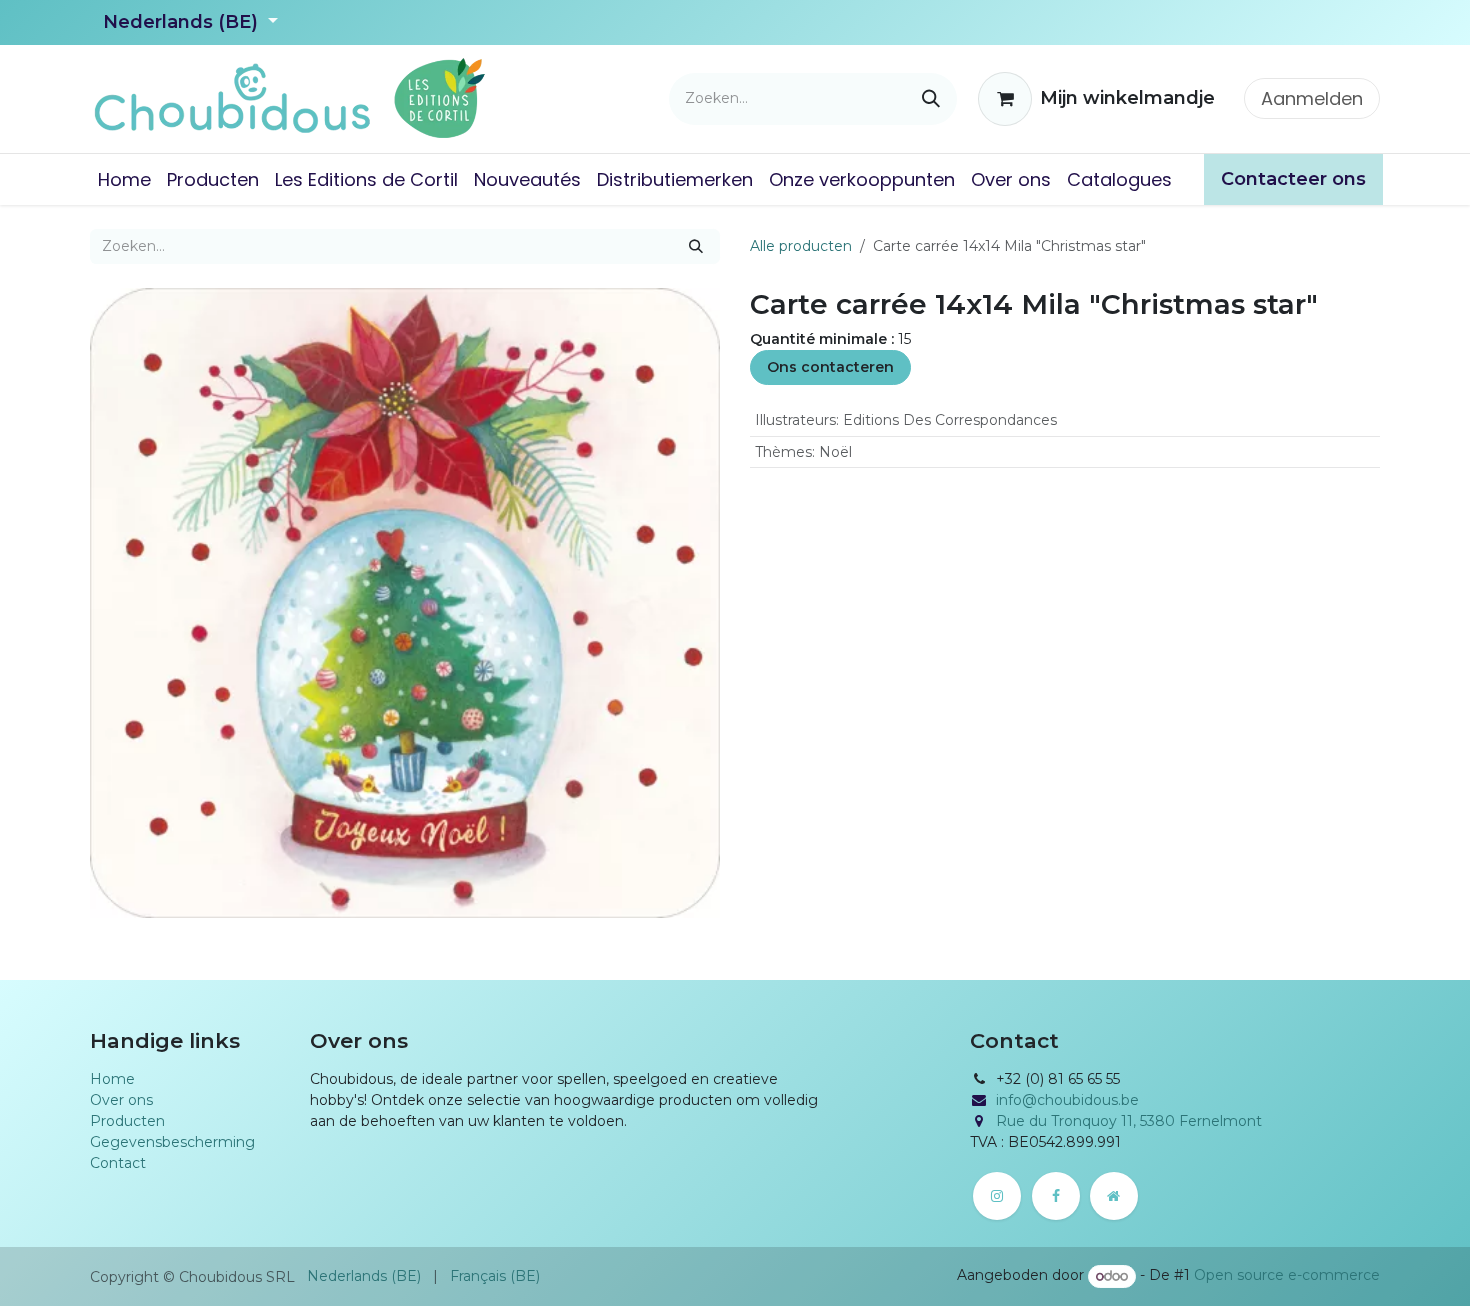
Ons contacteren (830, 367)
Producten (127, 1121)
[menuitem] (124, 179)
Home (112, 1079)
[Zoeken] (931, 99)
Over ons (121, 1100)
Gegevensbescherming (172, 1142)
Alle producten (801, 246)
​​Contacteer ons (1293, 179)
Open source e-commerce (1287, 1276)
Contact (118, 1163)
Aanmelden (1312, 98)
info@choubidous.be (1067, 1100)
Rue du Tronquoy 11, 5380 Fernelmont (1129, 1121)
